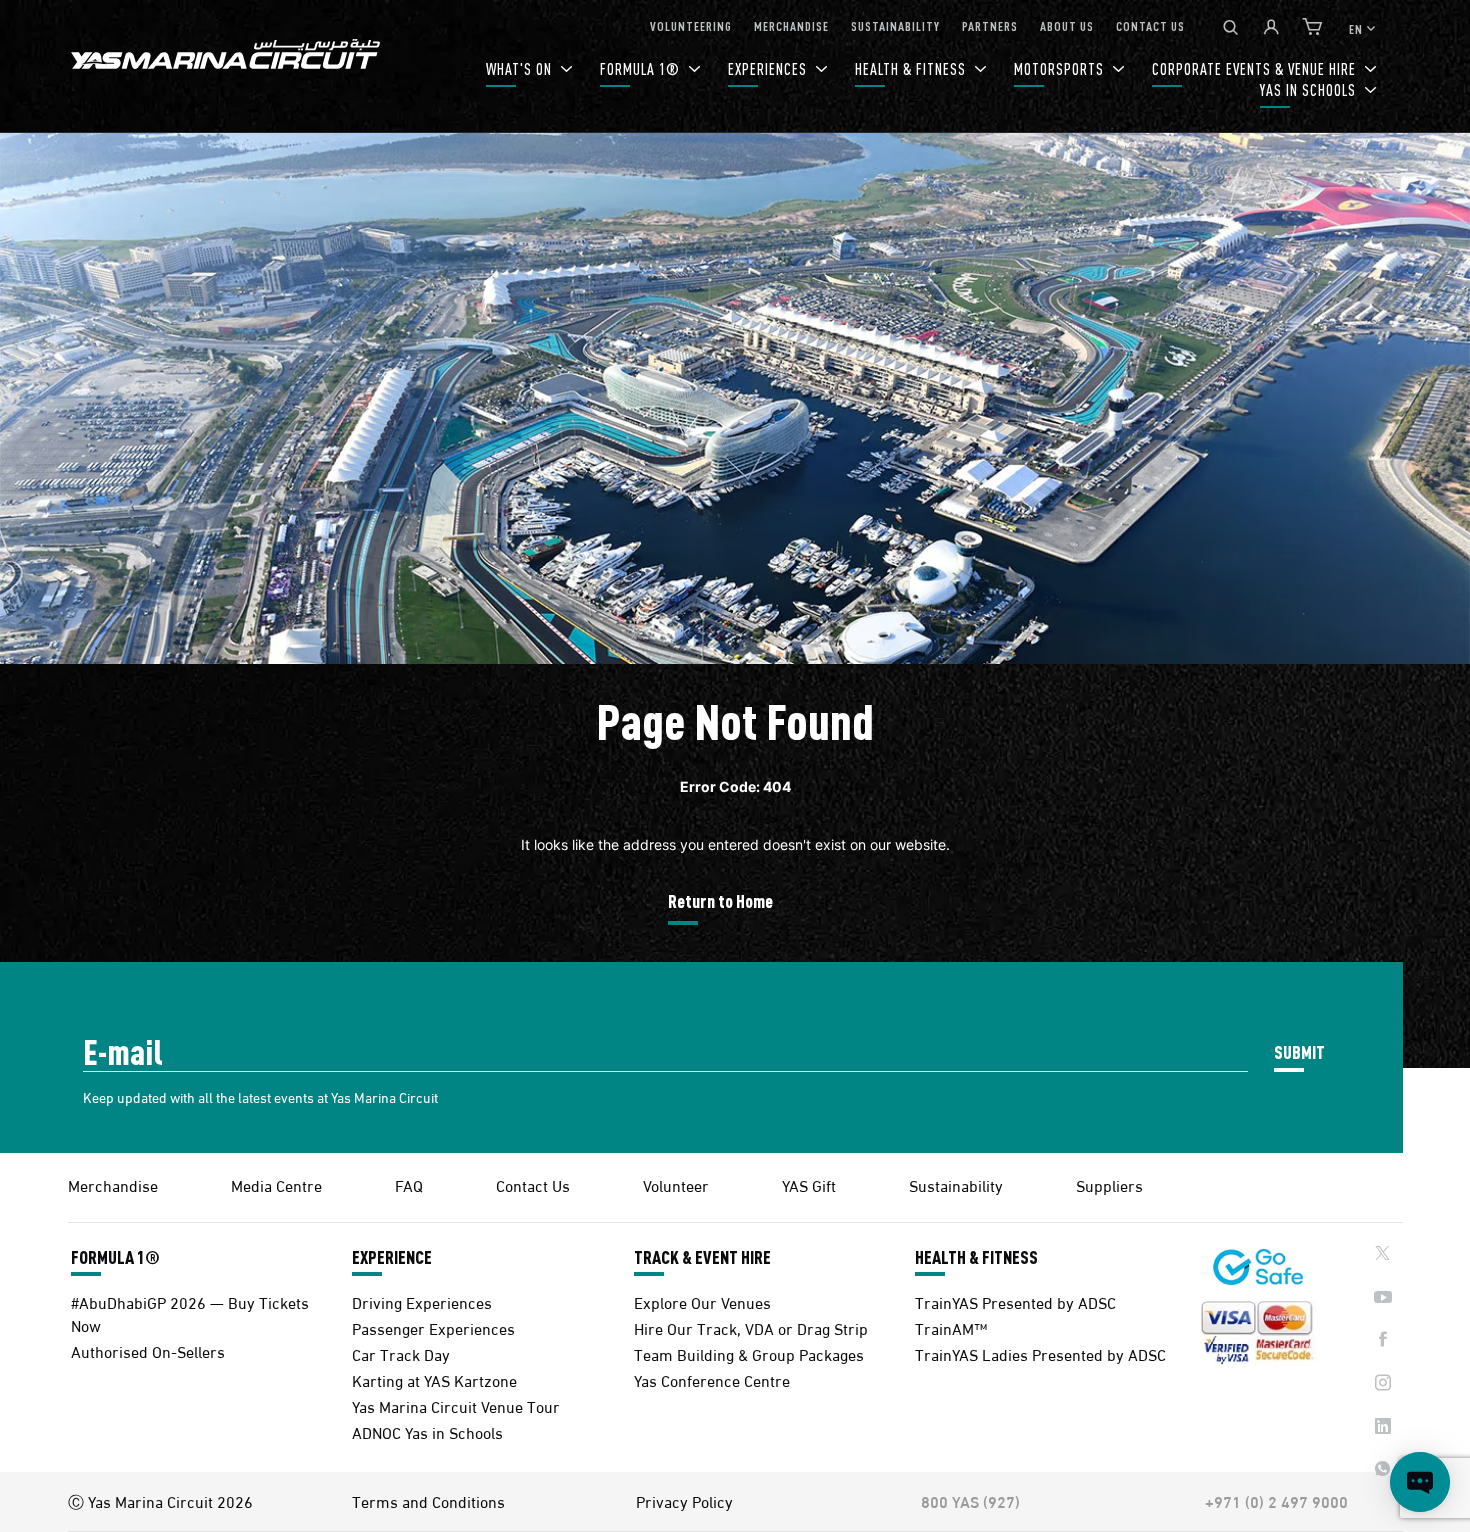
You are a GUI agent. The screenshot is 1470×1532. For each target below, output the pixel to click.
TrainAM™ (951, 1327)
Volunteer (676, 1184)
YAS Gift (809, 1184)
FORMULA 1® (642, 68)
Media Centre (276, 1184)
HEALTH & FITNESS (912, 68)
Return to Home (720, 900)
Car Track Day (401, 1353)
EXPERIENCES (769, 68)
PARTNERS (990, 25)
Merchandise (113, 1184)
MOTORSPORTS (1061, 68)
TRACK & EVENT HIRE (702, 1257)
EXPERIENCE (392, 1257)
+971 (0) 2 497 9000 (1276, 1501)
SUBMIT (1299, 1051)
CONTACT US (1150, 25)
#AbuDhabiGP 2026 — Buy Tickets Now (190, 1313)
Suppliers (1109, 1184)
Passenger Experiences (433, 1327)
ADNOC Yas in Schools (427, 1431)
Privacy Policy (684, 1501)
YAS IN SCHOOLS (1310, 89)
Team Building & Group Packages (749, 1353)
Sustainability (956, 1184)
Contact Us (533, 1184)
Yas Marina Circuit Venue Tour (456, 1405)
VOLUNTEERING (691, 25)
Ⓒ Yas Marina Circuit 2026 (160, 1501)
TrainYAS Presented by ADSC (1015, 1301)
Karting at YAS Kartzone (434, 1379)
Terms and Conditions (428, 1501)
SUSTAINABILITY (895, 25)
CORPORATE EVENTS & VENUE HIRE (1256, 68)
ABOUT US (1067, 25)
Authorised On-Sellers (148, 1350)
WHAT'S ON (521, 68)
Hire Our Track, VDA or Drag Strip (751, 1327)
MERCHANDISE (791, 25)
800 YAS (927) (970, 1501)
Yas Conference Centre (712, 1379)
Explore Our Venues (702, 1301)
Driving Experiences (422, 1301)
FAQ (409, 1184)
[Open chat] (1420, 1482)
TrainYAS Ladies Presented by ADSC (1040, 1353)
